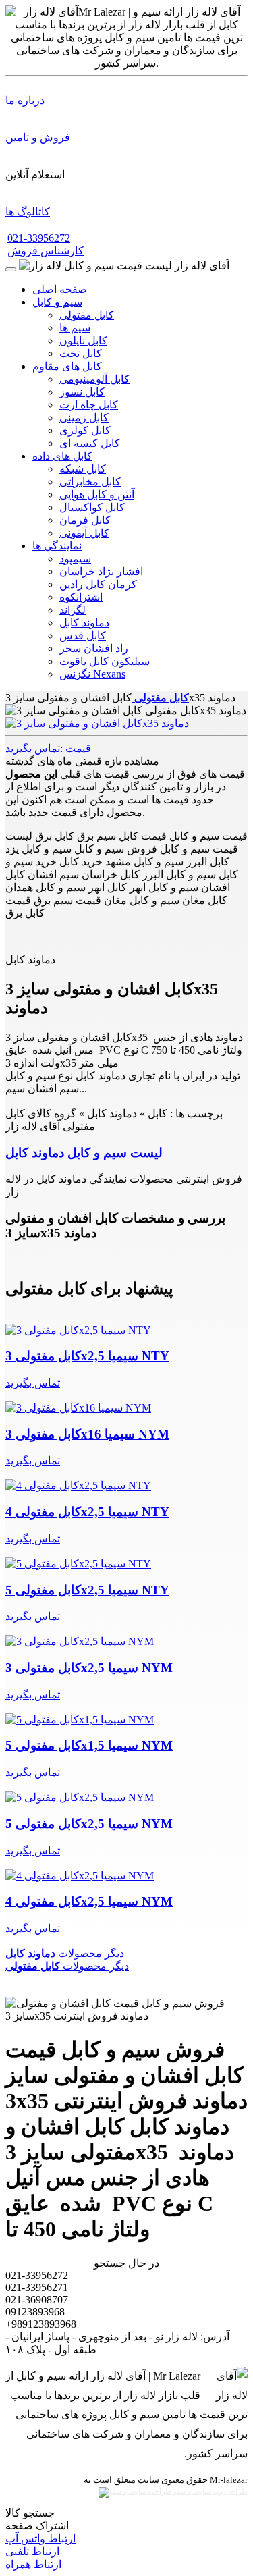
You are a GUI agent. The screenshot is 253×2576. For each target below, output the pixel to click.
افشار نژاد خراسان (101, 571)
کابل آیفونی (84, 533)
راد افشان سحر (94, 648)
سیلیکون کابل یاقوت (105, 661)
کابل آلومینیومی (94, 379)
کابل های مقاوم (67, 366)
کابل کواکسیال (92, 507)
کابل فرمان (85, 520)
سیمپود (75, 559)
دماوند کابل (84, 623)
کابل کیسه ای (90, 443)
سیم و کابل (57, 302)
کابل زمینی (84, 418)
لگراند (73, 610)
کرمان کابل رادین (98, 584)
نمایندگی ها (57, 546)
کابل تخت (81, 353)
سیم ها (75, 328)
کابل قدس (83, 636)
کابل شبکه (83, 469)
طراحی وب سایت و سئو (209, 2491)
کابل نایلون (83, 341)
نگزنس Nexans (92, 674)
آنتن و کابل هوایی (97, 494)
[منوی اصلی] (11, 269)
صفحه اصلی (60, 289)
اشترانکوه (81, 597)
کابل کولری (85, 430)
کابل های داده (62, 456)
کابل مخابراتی (90, 482)
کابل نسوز (82, 392)
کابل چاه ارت (89, 405)
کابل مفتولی (87, 315)
